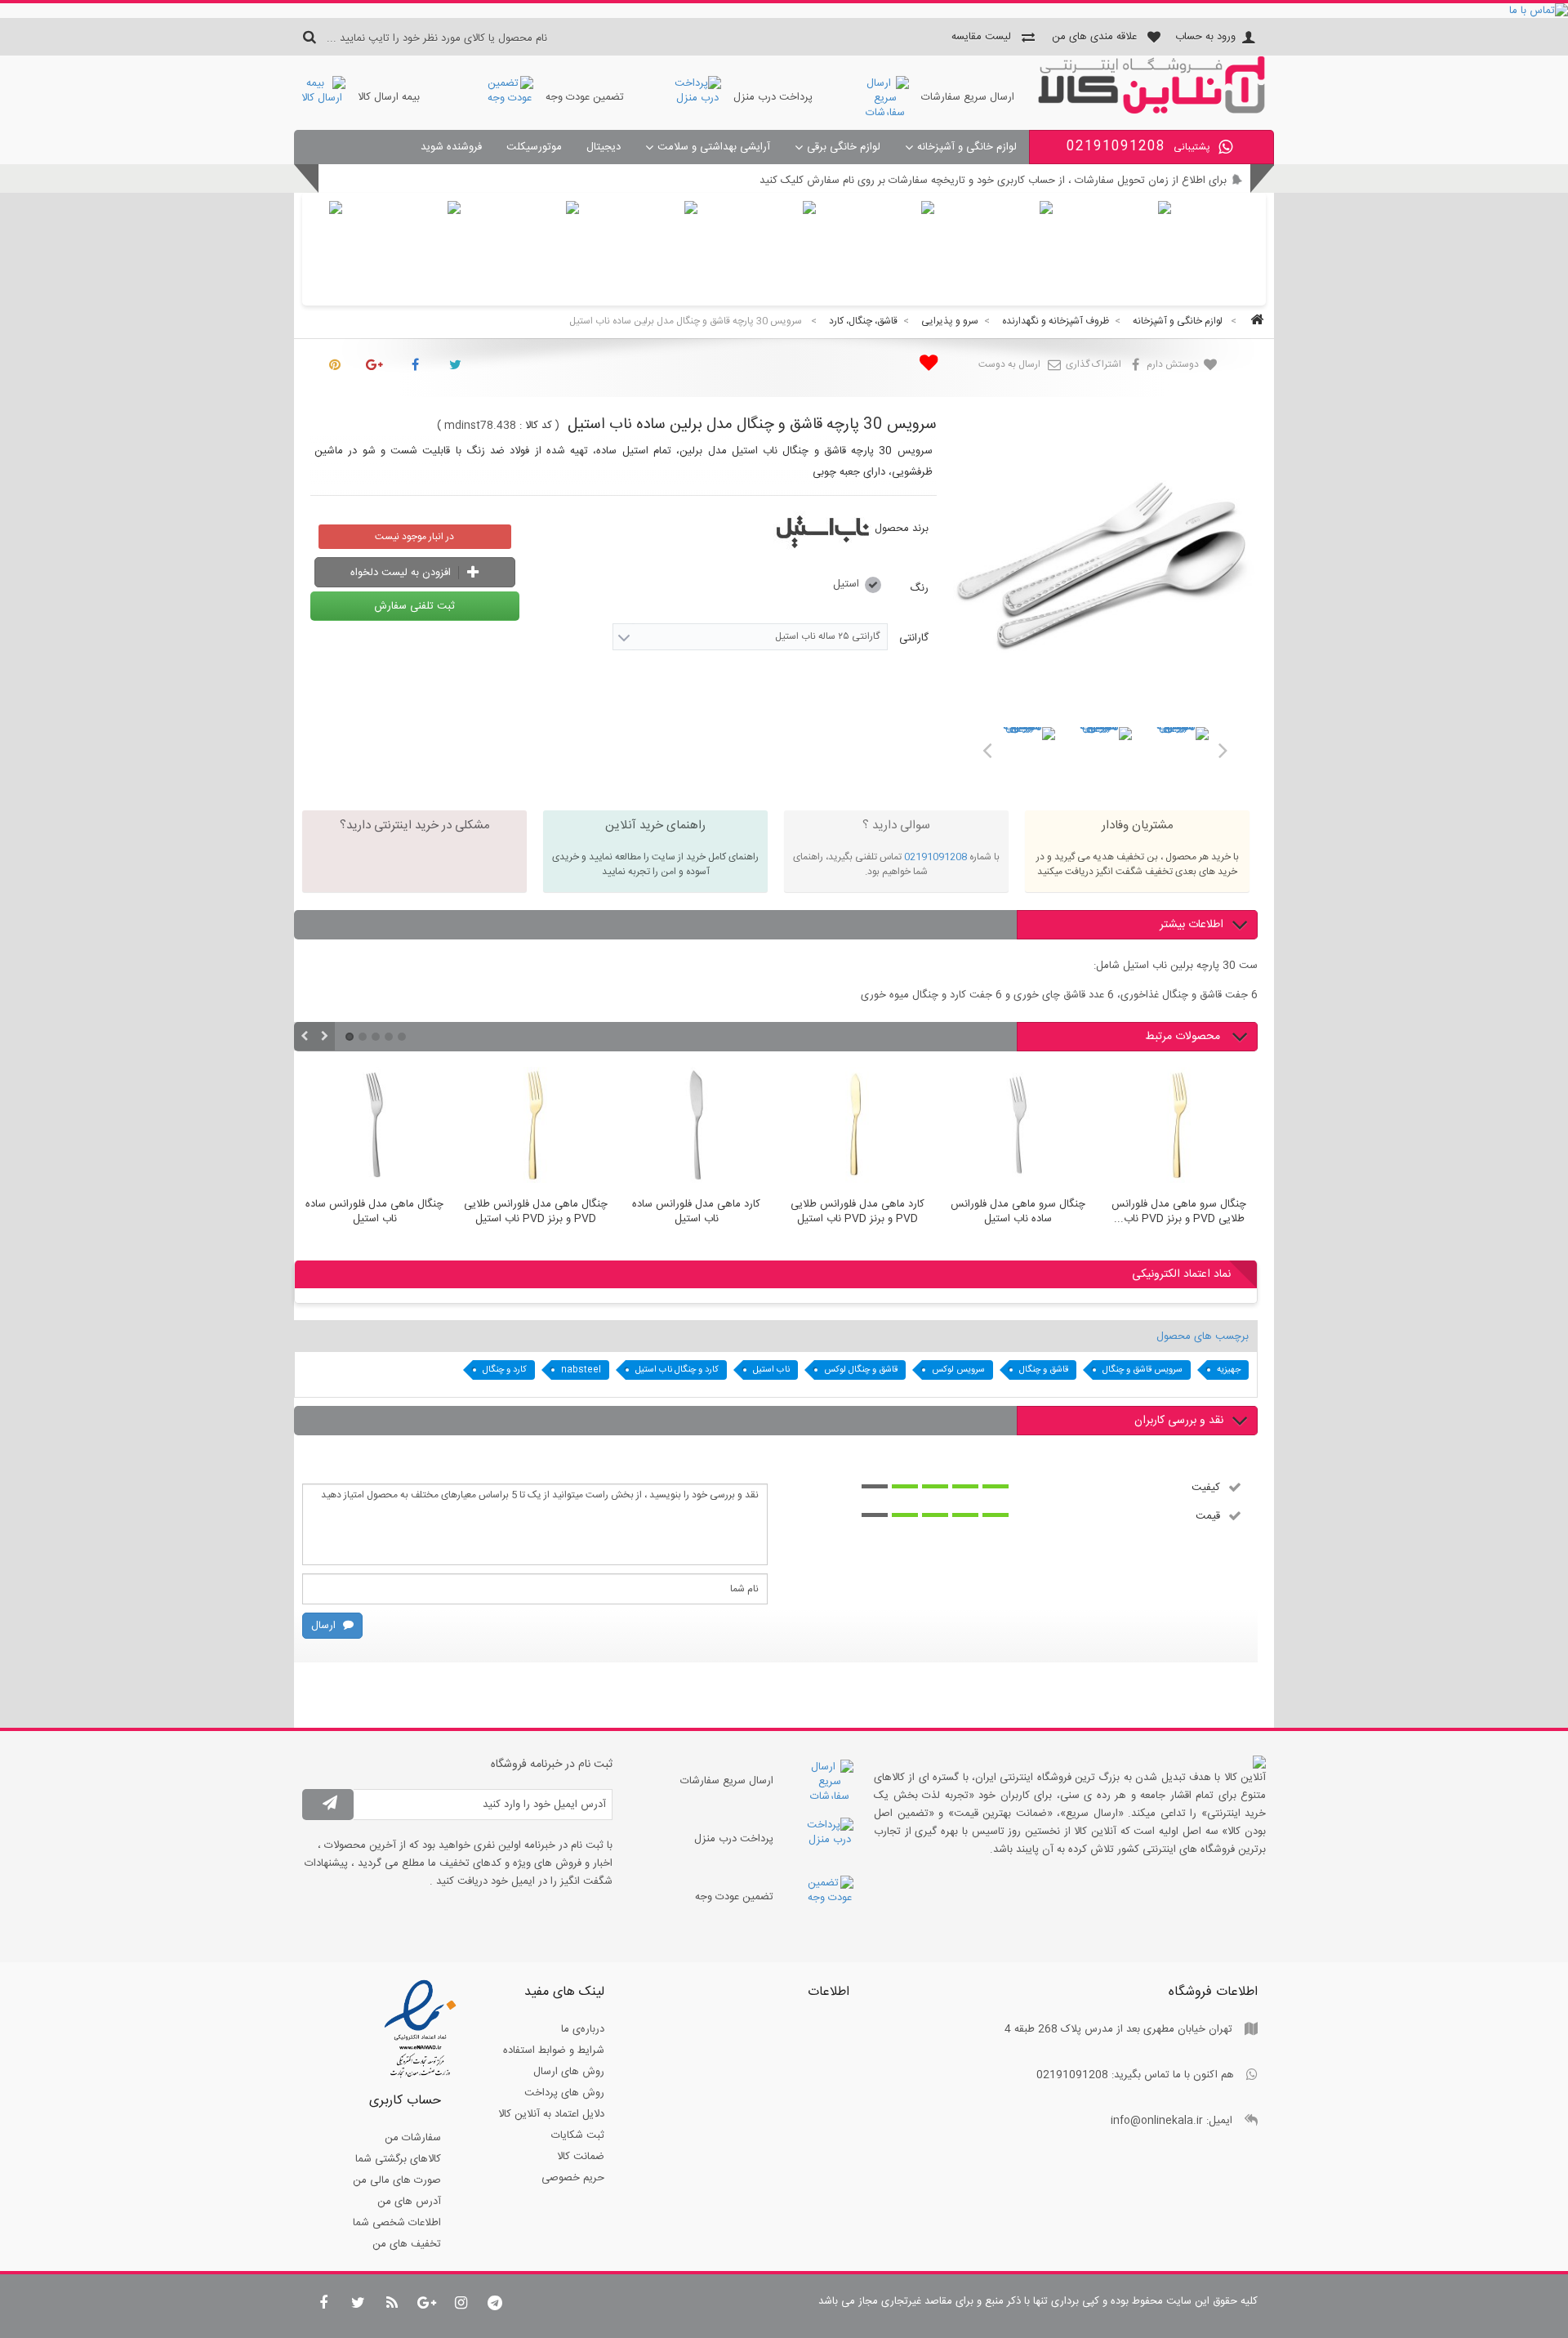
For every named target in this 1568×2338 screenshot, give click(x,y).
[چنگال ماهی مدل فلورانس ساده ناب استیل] (374, 1127)
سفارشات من (413, 2138)
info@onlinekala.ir (1157, 2121)
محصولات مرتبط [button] (1184, 1037)
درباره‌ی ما (583, 2029)
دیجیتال (604, 147)
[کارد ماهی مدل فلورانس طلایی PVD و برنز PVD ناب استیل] (857, 1127)
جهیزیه (1229, 1370)
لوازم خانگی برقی (844, 147)
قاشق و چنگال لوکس (861, 1370)
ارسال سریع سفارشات (968, 97)
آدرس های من (409, 2202)
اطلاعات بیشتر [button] (1192, 925)
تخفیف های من (407, 2244)
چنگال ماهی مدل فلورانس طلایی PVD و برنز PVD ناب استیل (536, 1212)
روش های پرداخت (564, 2093)
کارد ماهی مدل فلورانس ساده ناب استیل (696, 1212)
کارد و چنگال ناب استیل (677, 1370)
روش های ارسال (569, 2072)
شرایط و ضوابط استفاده (554, 2050)
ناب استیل (771, 1370)
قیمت (1208, 1515)
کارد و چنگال (505, 1370)
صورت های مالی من (397, 2180)
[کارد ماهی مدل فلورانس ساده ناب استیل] (696, 1127)
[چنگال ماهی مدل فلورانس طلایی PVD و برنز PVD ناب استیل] (535, 1127)
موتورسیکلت (534, 147)
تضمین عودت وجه (585, 97)
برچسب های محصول (1203, 1336)
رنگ (918, 588)
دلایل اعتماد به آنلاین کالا (551, 2114)
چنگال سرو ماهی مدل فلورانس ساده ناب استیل (1018, 1212)
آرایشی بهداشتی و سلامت (714, 147)
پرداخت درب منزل (773, 97)
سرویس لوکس (958, 1370)
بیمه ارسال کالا (389, 97)
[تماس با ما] (784, 11)
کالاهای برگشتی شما (398, 2159)
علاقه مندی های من (1094, 37)
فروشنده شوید (451, 147)
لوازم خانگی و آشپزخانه (967, 147)
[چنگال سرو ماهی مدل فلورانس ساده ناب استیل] (1018, 1127)
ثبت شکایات (578, 2135)
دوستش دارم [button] (1174, 364)
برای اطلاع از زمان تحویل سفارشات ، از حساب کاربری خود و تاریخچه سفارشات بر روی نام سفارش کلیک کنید (993, 181)
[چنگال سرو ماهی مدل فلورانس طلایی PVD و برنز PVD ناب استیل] (1179, 1127)
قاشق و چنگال (1044, 1370)
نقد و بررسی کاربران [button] (1179, 1421)
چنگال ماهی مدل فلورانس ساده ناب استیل (374, 1212)
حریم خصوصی (573, 2178)
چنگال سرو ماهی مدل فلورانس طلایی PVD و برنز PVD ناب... (1179, 1212)
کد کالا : (536, 426)
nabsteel (581, 1370)
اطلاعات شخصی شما (397, 2223)
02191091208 (935, 857)
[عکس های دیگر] (987, 747)
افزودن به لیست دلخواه (402, 573)
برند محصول (902, 529)
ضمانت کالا (581, 2157)
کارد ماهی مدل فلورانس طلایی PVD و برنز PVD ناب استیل (857, 1212)
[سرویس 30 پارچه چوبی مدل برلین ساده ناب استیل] (1029, 753)
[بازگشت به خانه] (1254, 321)
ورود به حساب (1205, 37)
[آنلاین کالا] (1151, 111)
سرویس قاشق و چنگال (1143, 1370)
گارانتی (912, 638)
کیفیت (1206, 1487)
